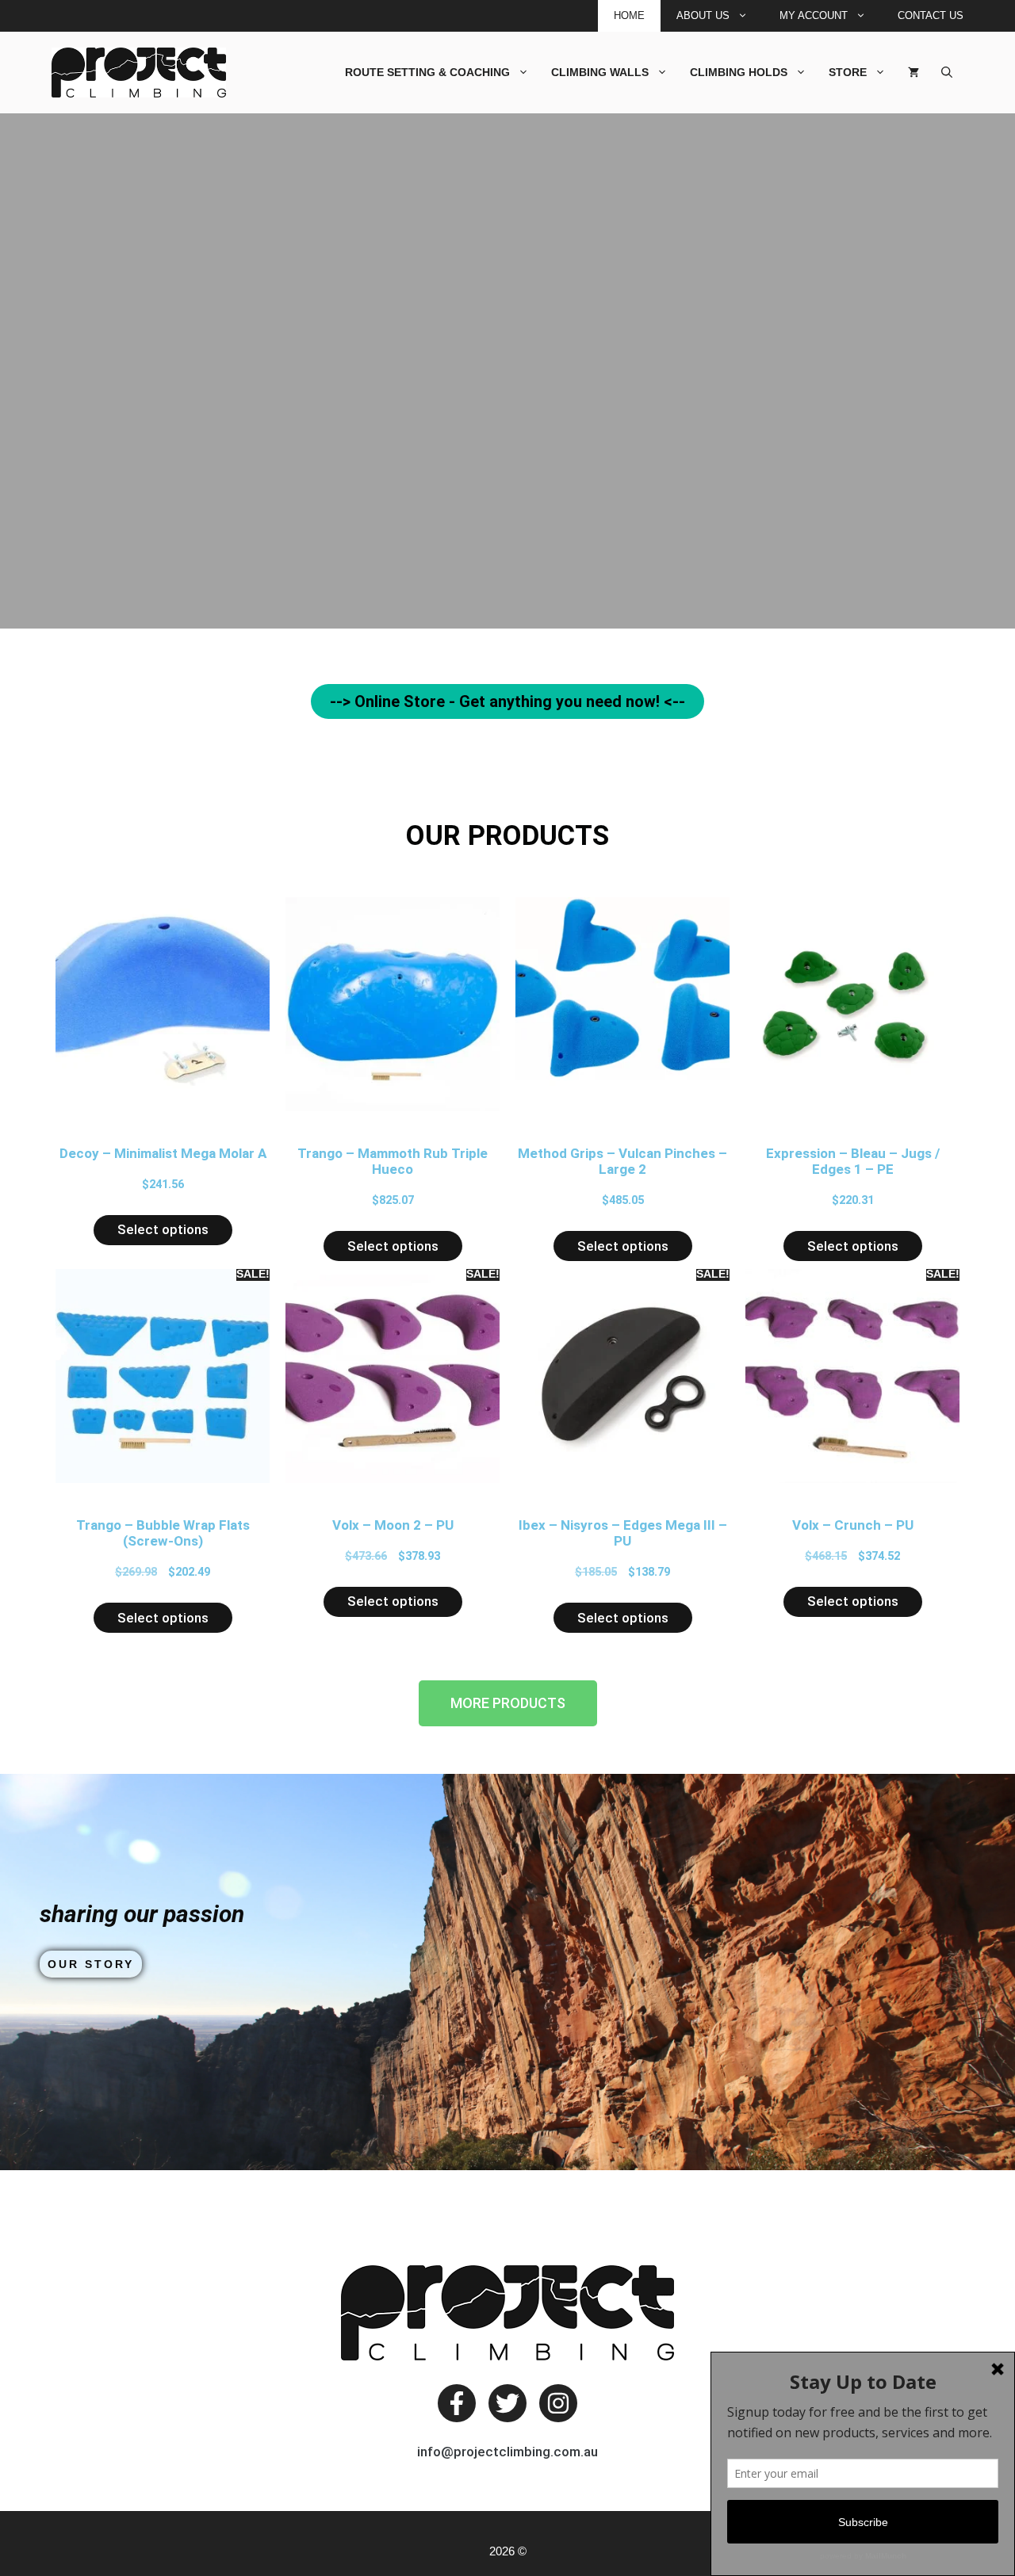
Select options (163, 1229)
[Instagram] (558, 2403)
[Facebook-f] (457, 2403)
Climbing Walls (600, 72)
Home (629, 15)
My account (814, 15)
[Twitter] (507, 2403)
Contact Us (931, 15)
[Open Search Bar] (947, 72)
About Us (703, 15)
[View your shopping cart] (913, 72)
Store (848, 72)
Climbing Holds (739, 72)
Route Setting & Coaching (427, 72)
